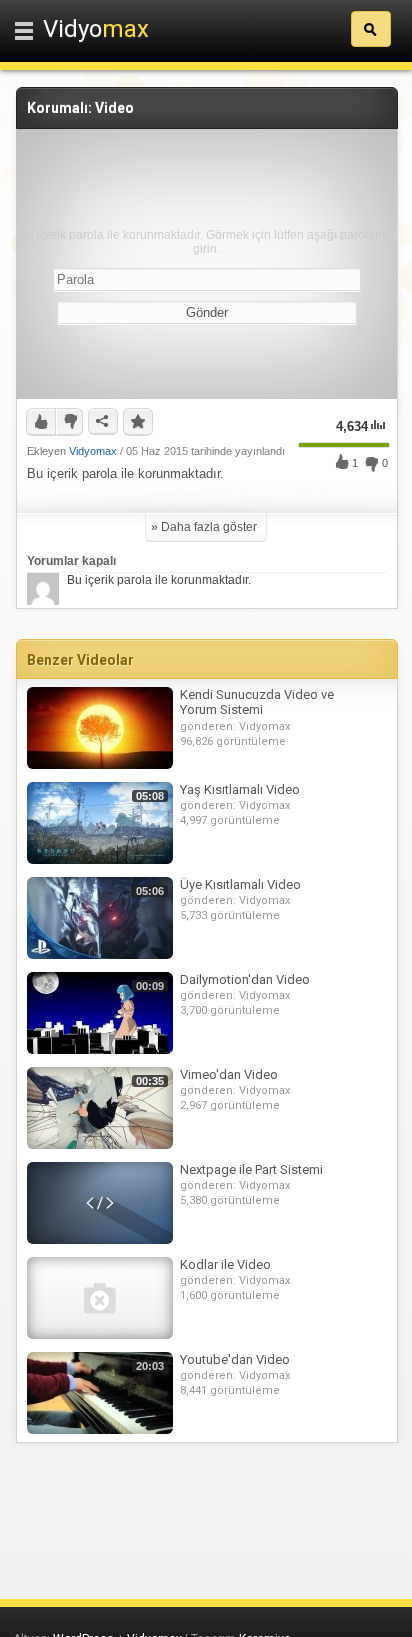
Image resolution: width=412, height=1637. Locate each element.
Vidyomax (93, 451)
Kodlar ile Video (225, 1264)
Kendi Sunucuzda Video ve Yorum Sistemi (257, 702)
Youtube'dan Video (235, 1359)
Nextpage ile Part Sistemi (251, 1169)
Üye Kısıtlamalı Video (240, 884)
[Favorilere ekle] (138, 422)
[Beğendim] (41, 422)
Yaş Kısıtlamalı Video (240, 789)
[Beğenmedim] (69, 422)
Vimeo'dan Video (229, 1074)
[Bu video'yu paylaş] (103, 421)
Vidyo (96, 29)
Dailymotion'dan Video (245, 979)
